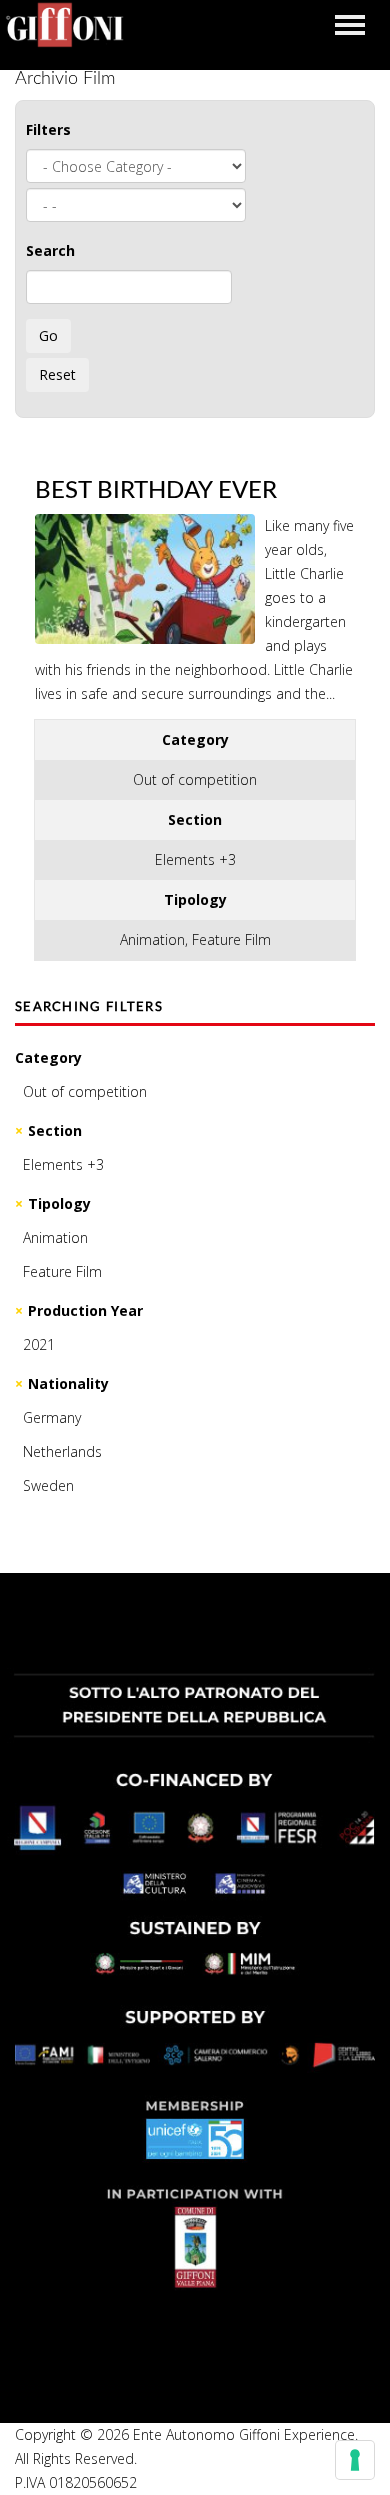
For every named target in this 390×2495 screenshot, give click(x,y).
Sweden (48, 1485)
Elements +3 (63, 1164)
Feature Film (62, 1271)
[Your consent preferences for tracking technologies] (355, 2460)
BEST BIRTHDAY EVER (156, 491)
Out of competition (85, 1091)
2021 (39, 1344)
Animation (55, 1237)
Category (48, 1057)
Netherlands (62, 1451)
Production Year (85, 1310)
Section (55, 1130)
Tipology (59, 1203)
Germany (52, 1417)
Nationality (68, 1383)
